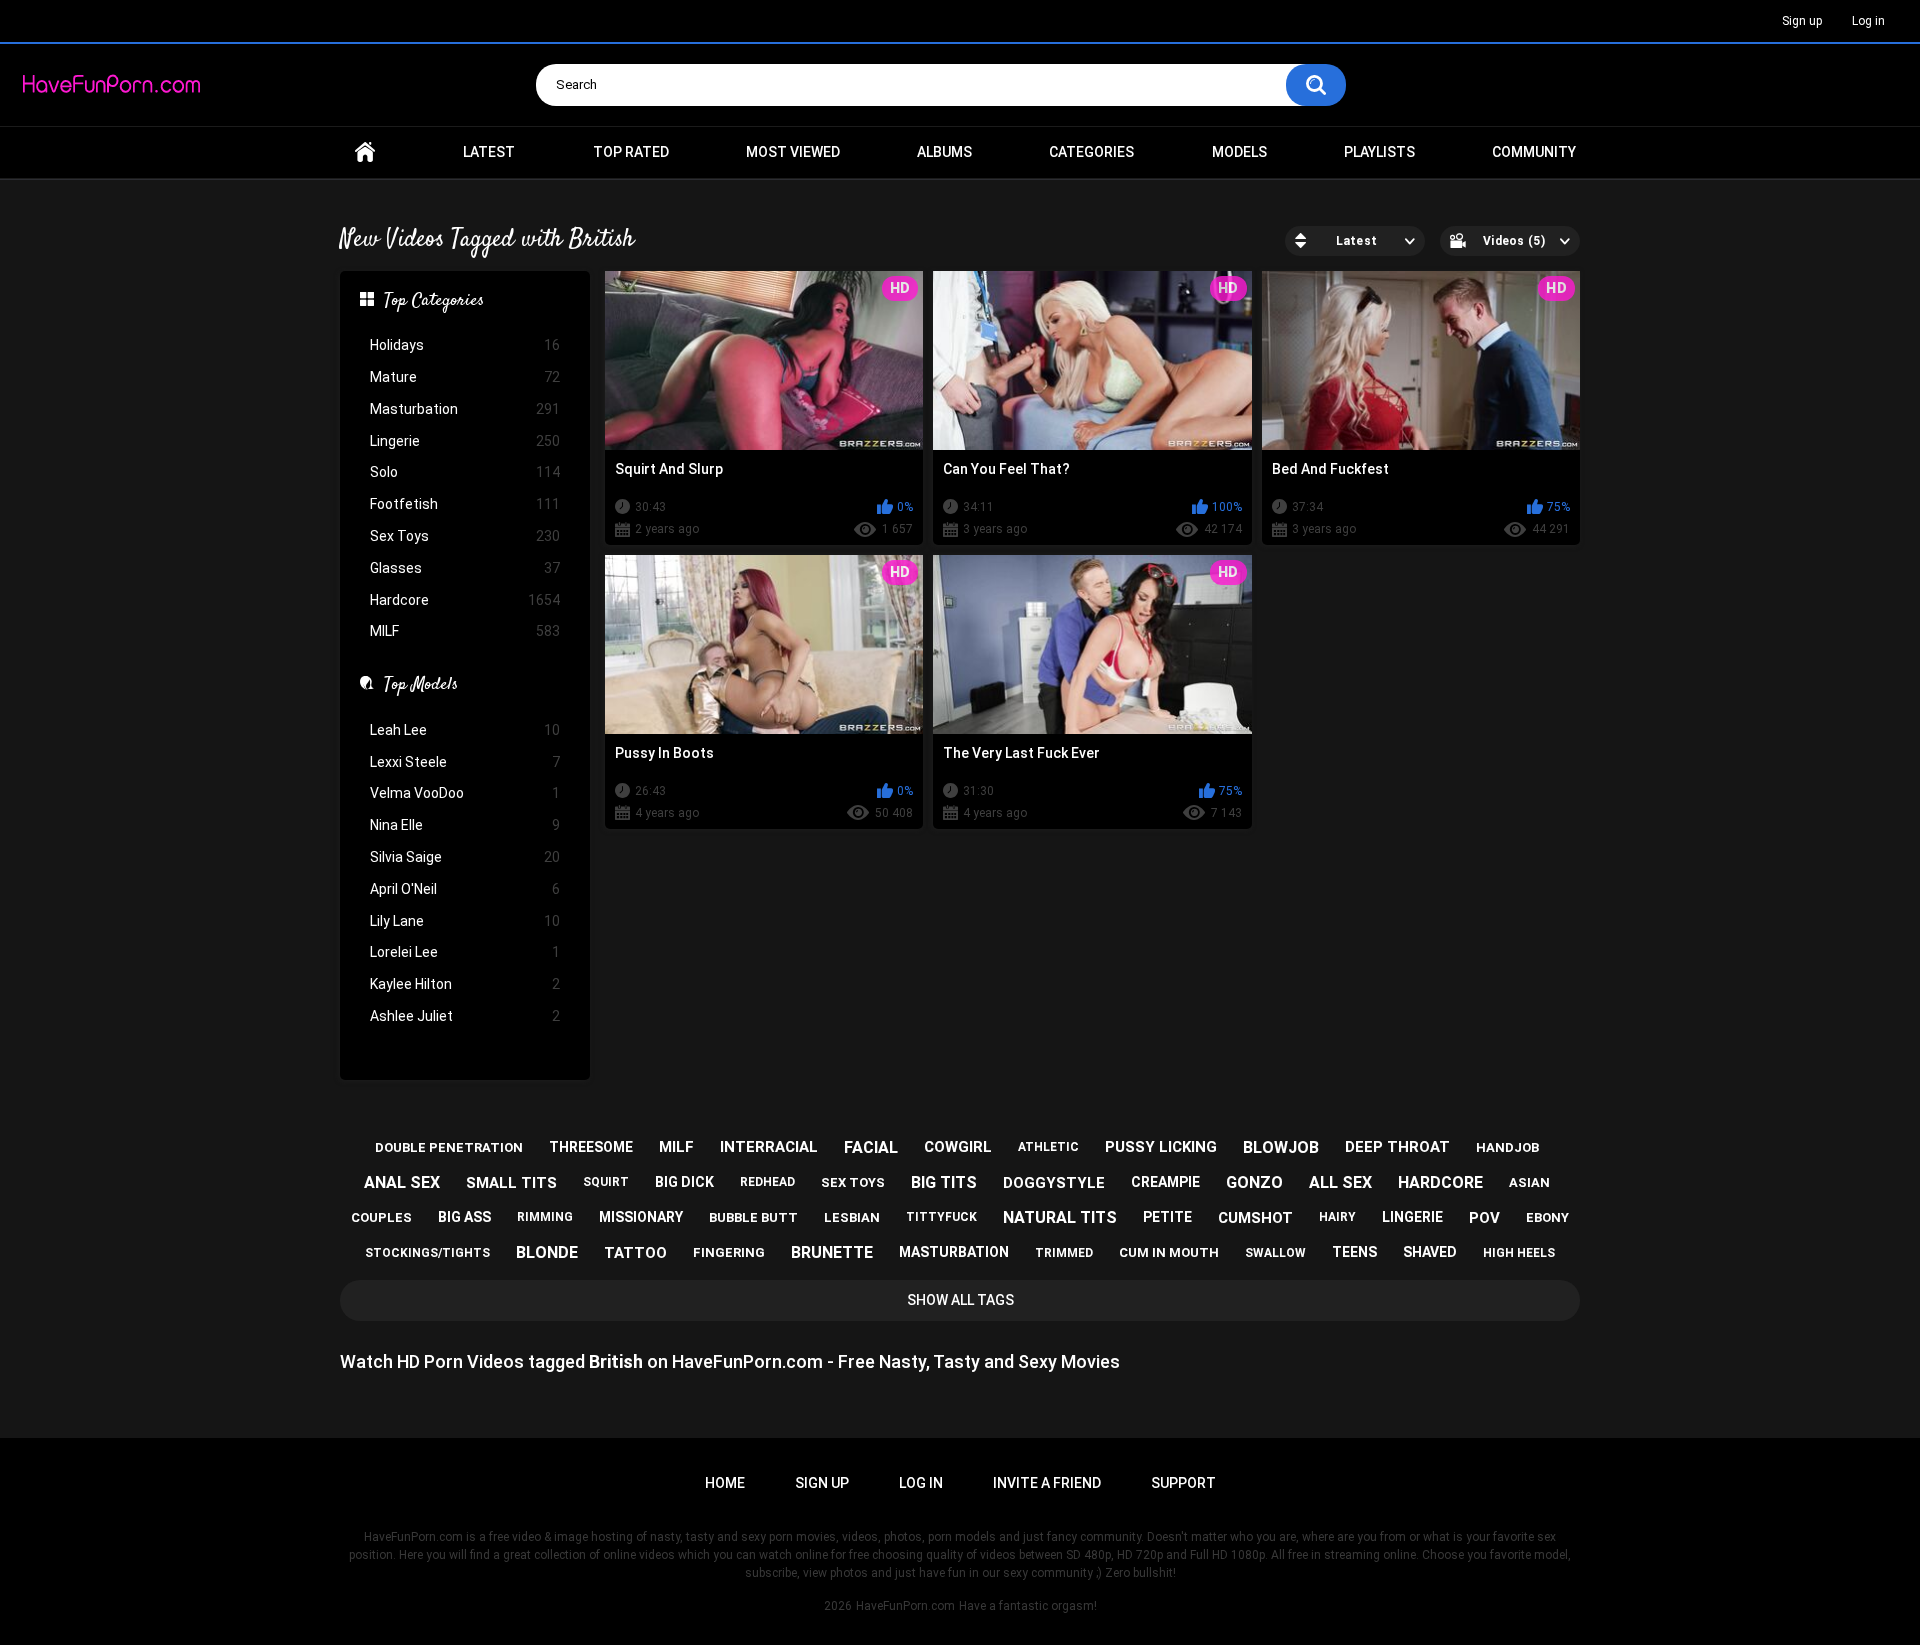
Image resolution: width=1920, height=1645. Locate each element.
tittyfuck (941, 1217)
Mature (465, 377)
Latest (489, 152)
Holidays (465, 345)
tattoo (635, 1253)
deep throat (1397, 1147)
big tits (944, 1182)
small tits (511, 1183)
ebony (1547, 1217)
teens (1354, 1252)
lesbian (852, 1217)
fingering (729, 1252)
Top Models (421, 686)
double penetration (449, 1147)
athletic (1048, 1147)
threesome (591, 1147)
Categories (1091, 152)
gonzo (1254, 1182)
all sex (1340, 1182)
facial (871, 1147)
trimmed (1064, 1253)
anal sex (402, 1182)
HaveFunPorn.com (905, 1606)
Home (365, 152)
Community (1534, 152)
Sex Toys (465, 536)
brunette (832, 1252)
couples (381, 1217)
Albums (944, 152)
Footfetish (465, 504)
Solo (465, 472)
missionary (641, 1217)
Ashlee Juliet (465, 1016)
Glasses (465, 568)
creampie (1165, 1182)
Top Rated (631, 152)
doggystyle (1054, 1183)
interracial (769, 1147)
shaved (1430, 1252)
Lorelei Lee (465, 952)
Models (1239, 152)
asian (1529, 1182)
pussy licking (1161, 1147)
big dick (684, 1182)
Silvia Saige (465, 857)
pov (1484, 1218)
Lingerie (465, 441)
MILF (465, 631)
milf (676, 1147)
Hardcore (465, 600)
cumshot (1255, 1218)
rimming (545, 1217)
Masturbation (465, 409)
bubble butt (753, 1217)
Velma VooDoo (465, 793)
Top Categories (434, 302)
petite (1167, 1217)
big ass (464, 1217)
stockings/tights (427, 1253)
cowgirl (958, 1147)
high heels (1519, 1253)
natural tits (1060, 1217)
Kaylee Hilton (465, 984)
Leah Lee (465, 730)
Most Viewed (793, 152)
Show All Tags (960, 1300)
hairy (1337, 1217)
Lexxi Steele (465, 762)
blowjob (1281, 1147)
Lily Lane (465, 921)
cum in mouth (1169, 1252)
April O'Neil (465, 889)
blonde (547, 1252)
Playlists (1379, 152)
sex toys (853, 1182)
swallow (1275, 1253)
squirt (606, 1182)
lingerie (1412, 1217)
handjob (1507, 1147)
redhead (767, 1182)
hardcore (1440, 1182)
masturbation (954, 1252)
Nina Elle (465, 825)
